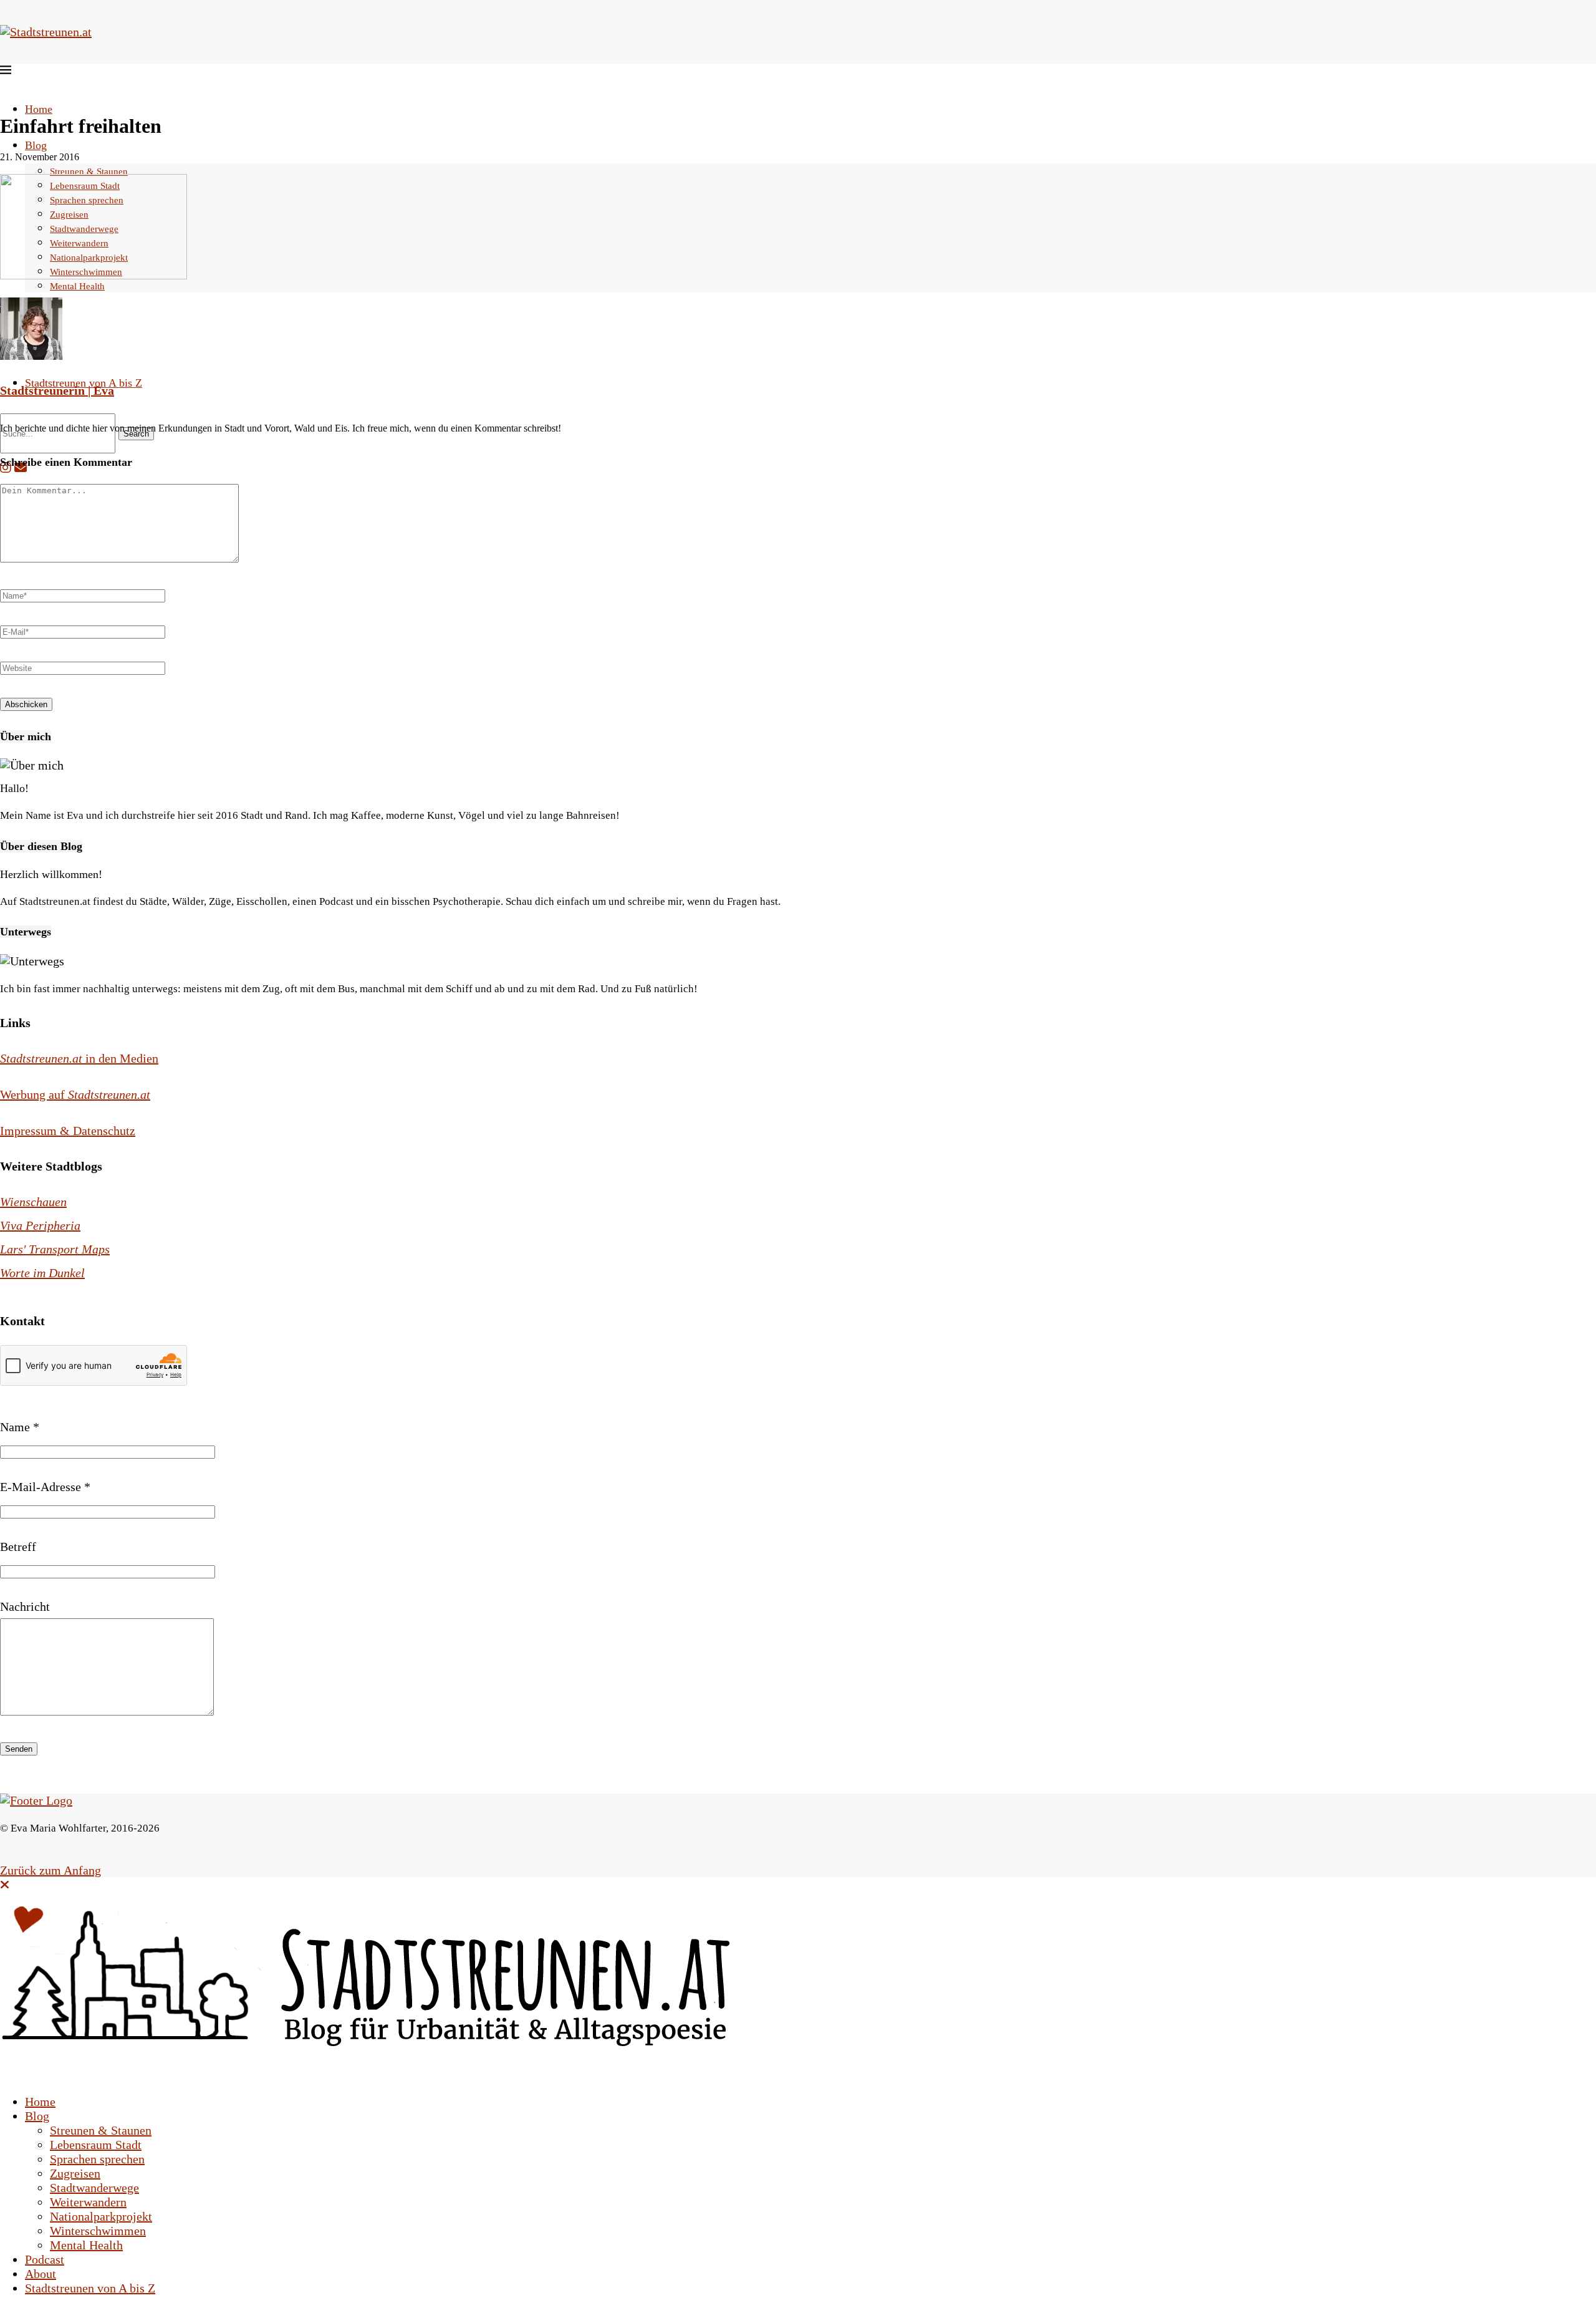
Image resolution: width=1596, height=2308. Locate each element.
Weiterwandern (88, 2202)
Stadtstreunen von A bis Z (84, 383)
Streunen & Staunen (89, 171)
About (41, 2274)
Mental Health (86, 2245)
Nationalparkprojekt (101, 2216)
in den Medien (79, 1058)
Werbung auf (75, 1094)
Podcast (45, 2259)
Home (39, 109)
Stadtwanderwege (94, 2188)
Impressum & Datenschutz (68, 1131)
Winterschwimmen (98, 2231)
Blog (36, 145)
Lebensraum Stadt (96, 2145)
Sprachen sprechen (97, 2159)
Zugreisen (75, 2173)
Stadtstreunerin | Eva (57, 390)
